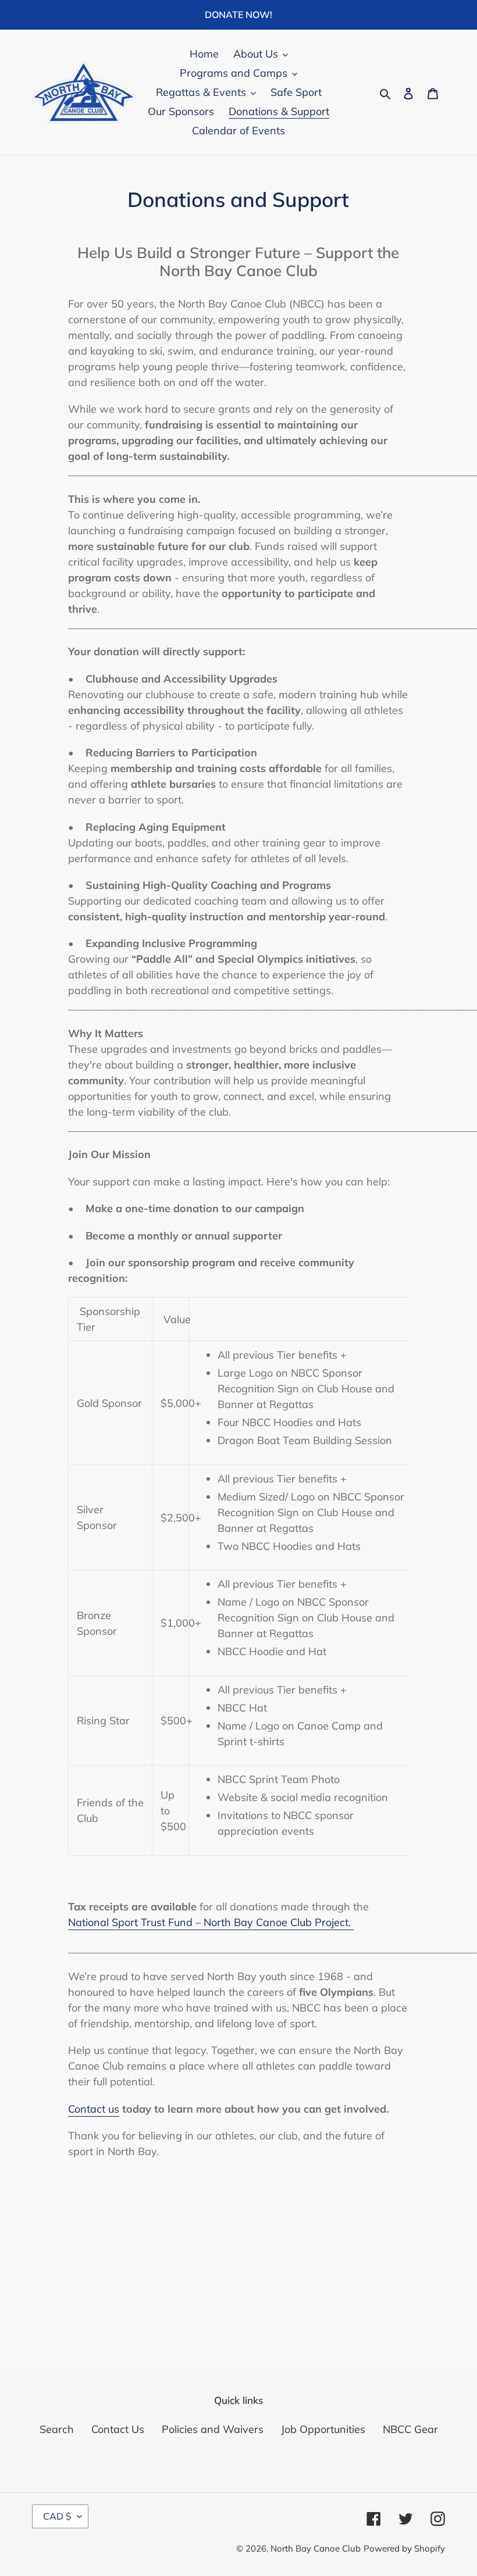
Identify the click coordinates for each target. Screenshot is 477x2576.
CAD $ (57, 2516)
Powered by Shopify (404, 2548)
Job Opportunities (323, 2429)
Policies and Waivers (213, 2429)
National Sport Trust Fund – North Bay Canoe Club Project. (211, 1922)
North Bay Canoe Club (316, 2548)
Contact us (94, 2109)
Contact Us (118, 2429)
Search (57, 2429)
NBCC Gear (410, 2429)
